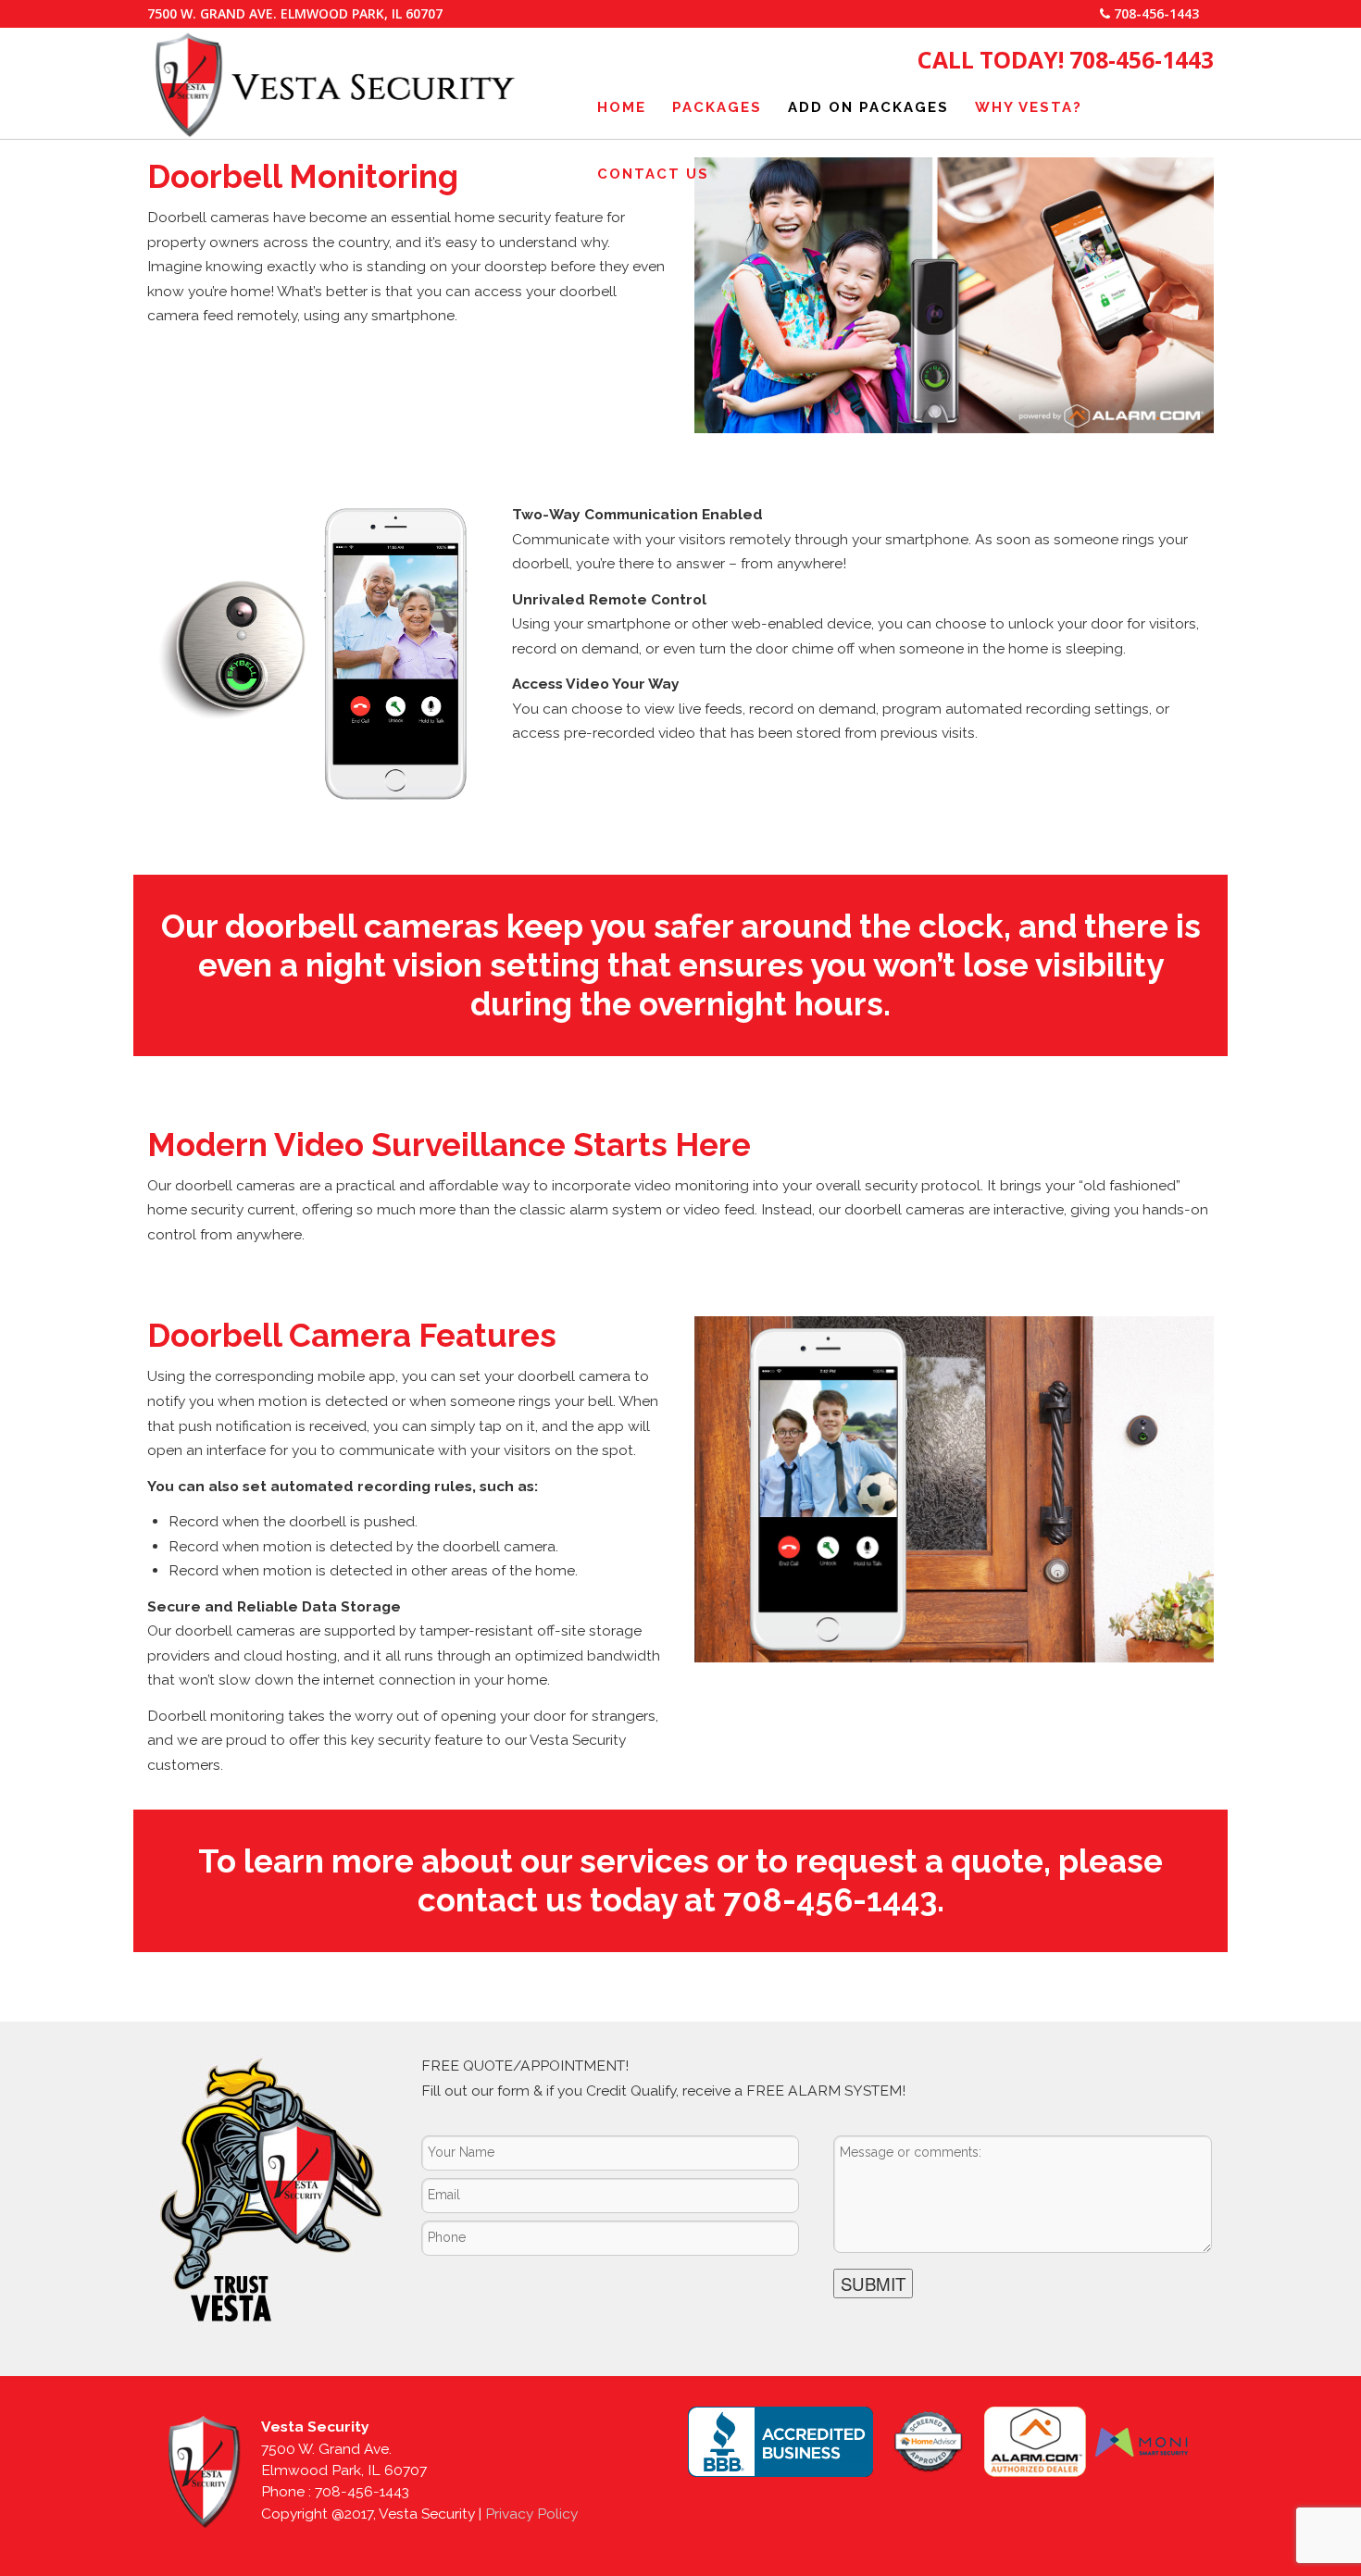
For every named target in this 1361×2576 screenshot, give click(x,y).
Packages (717, 107)
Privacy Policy (531, 2514)
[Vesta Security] (334, 131)
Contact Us (653, 174)
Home (622, 107)
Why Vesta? (1029, 107)
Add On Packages (868, 107)
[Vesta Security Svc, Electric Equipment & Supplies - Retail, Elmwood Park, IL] (780, 2442)
